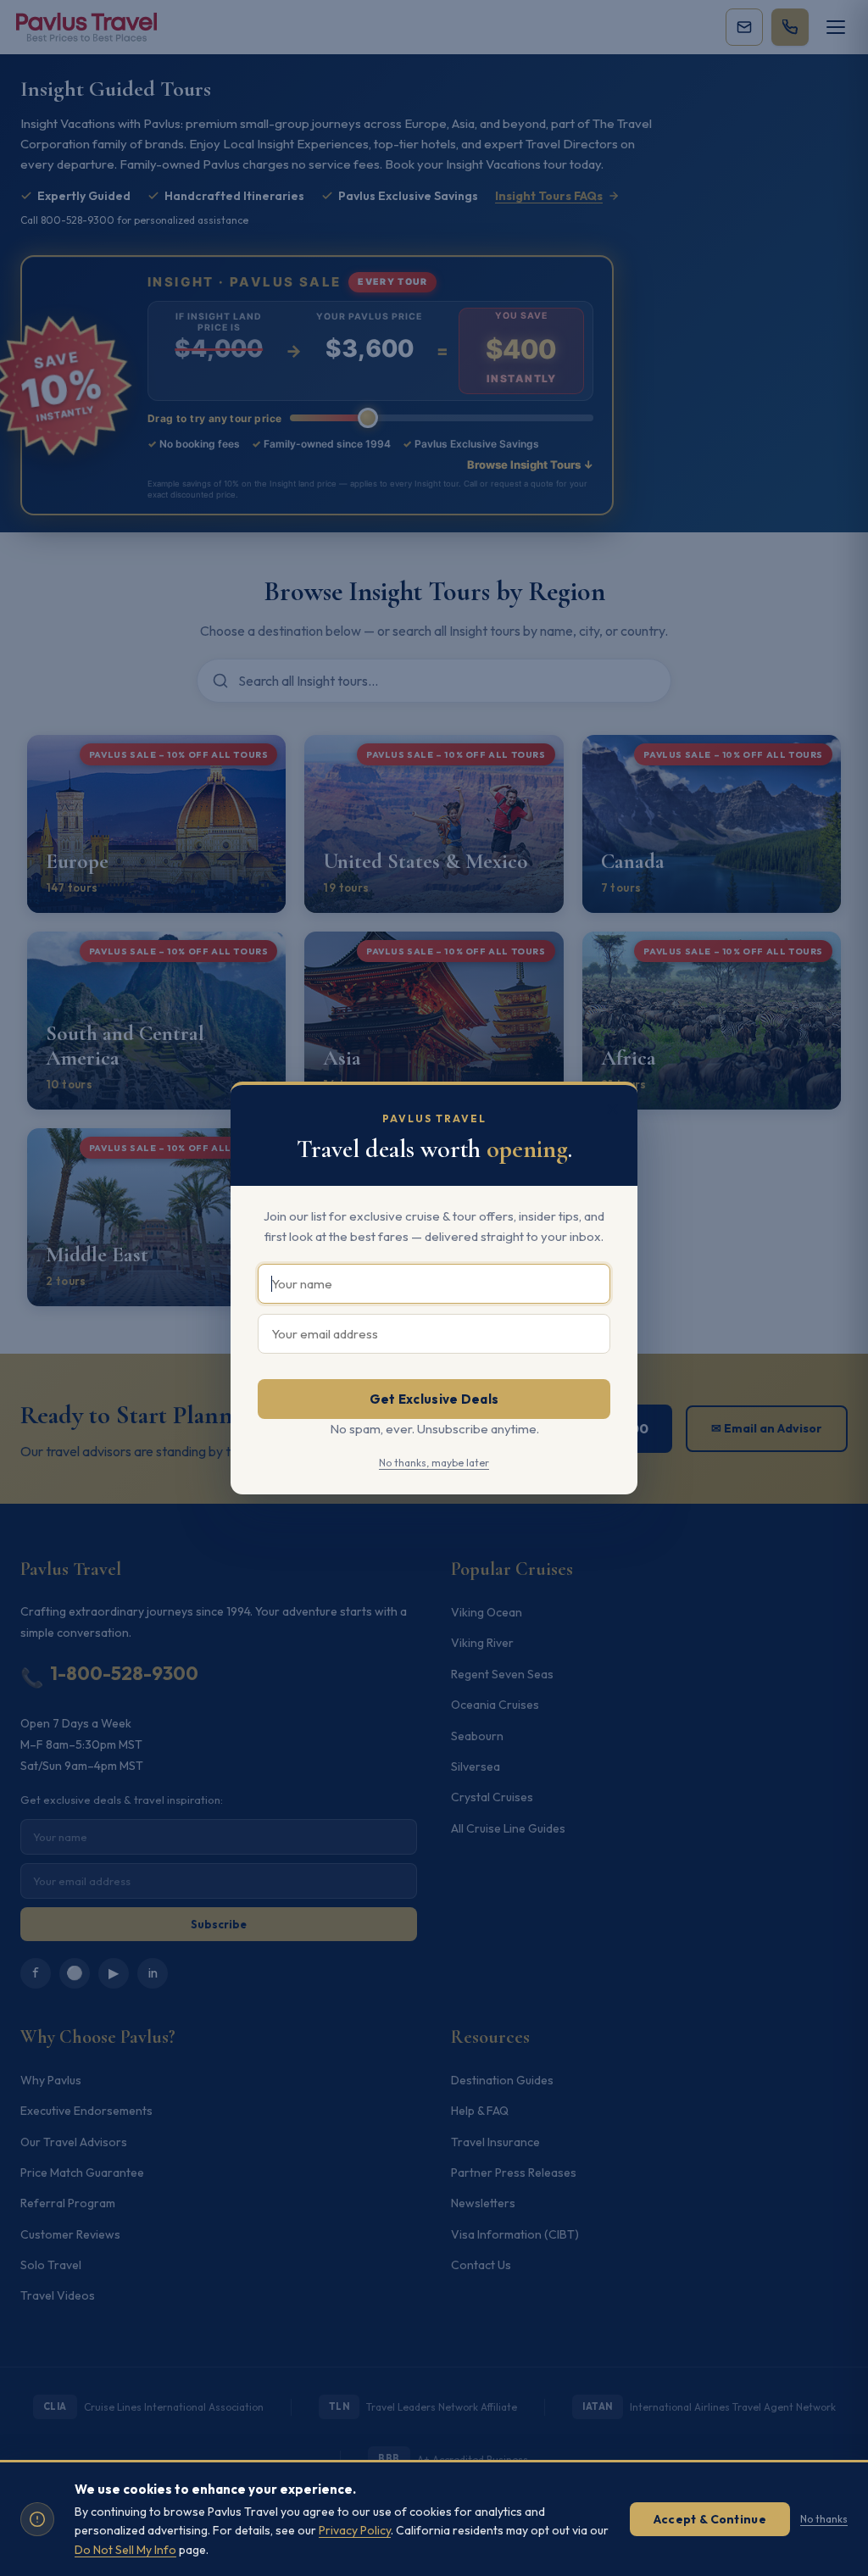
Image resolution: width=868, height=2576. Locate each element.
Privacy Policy (355, 2530)
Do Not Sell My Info (125, 2550)
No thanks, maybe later (434, 1463)
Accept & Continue (710, 2519)
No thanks (824, 2519)
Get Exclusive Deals (434, 1399)
